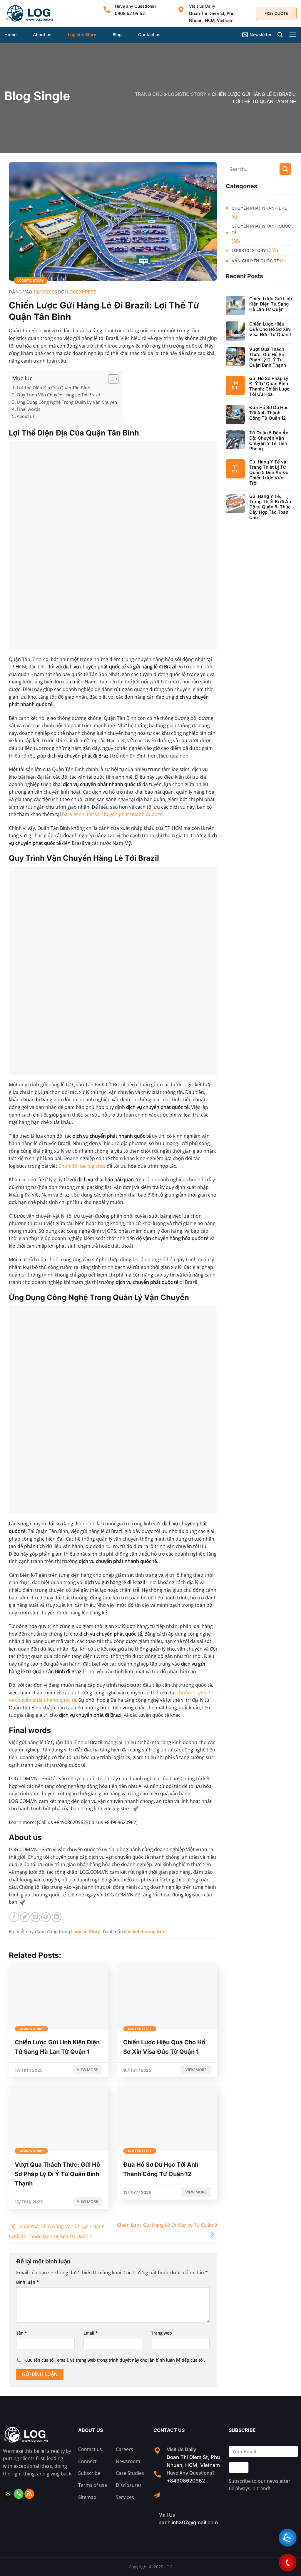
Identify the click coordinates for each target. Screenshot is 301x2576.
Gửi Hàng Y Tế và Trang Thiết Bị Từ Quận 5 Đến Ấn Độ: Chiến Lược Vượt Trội (270, 473)
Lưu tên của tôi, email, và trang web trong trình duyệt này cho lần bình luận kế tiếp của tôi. (115, 2360)
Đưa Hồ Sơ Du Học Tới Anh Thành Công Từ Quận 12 (269, 413)
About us (42, 35)
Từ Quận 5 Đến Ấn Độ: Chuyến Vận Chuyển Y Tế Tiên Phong (269, 441)
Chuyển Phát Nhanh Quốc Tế (261, 229)
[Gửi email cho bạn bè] (35, 1917)
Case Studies (130, 2473)
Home (10, 35)
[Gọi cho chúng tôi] (19, 2494)
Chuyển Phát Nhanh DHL (259, 208)
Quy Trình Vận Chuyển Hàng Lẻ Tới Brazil (58, 395)
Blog (117, 35)
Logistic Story (82, 35)
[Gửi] (285, 169)
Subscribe (89, 2473)
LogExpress (82, 292)
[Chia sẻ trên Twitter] (25, 1917)
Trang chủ (149, 94)
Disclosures (129, 2485)
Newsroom (128, 2461)
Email (91, 2333)
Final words (29, 409)
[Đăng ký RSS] (29, 2494)
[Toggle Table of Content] (110, 379)
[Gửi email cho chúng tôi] (8, 2494)
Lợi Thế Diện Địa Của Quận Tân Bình (53, 388)
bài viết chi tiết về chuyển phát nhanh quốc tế (112, 814)
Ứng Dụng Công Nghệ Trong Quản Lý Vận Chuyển (67, 402)
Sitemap (87, 2497)
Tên (22, 2333)
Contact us (149, 35)
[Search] (280, 35)
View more (87, 2070)
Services (125, 2497)
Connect (87, 2461)
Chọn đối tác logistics (82, 1166)
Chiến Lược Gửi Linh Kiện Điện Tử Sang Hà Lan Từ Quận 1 (271, 304)
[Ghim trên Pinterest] (46, 1917)
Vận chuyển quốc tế (255, 261)
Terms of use (93, 2485)
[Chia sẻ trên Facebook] (14, 1917)
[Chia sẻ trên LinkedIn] (57, 1917)
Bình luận (27, 2282)
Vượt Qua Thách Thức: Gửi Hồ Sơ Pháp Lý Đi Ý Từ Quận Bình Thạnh (268, 357)
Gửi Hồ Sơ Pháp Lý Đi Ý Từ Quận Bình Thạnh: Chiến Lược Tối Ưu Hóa (269, 386)
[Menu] (293, 35)
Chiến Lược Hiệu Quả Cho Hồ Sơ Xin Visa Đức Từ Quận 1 (270, 329)
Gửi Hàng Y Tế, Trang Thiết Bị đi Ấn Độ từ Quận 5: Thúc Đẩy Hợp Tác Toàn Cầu (270, 507)
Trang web (162, 2333)
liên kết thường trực (145, 1932)
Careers (124, 2449)
